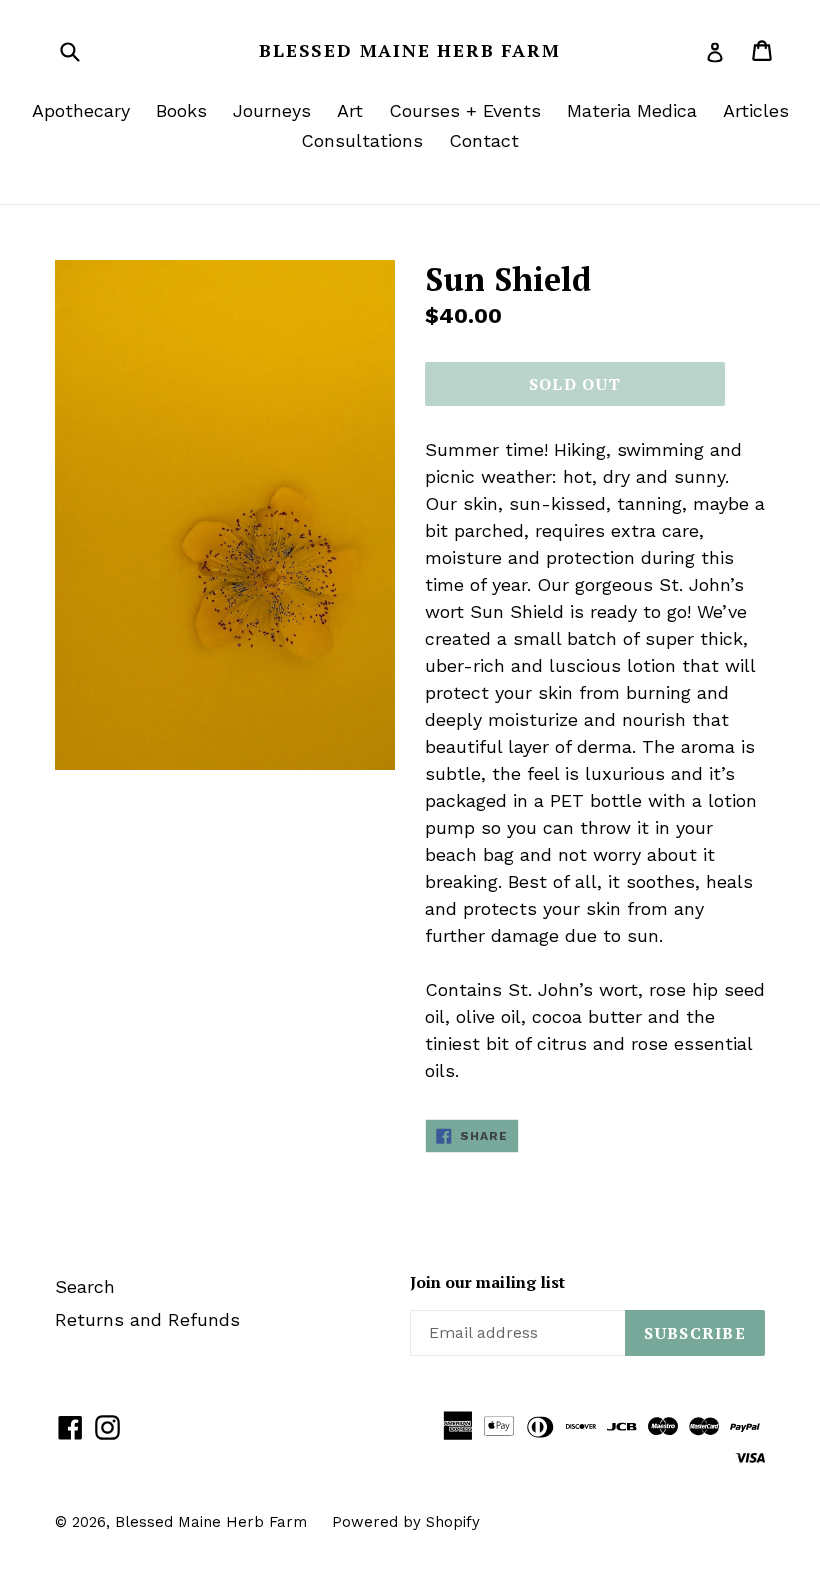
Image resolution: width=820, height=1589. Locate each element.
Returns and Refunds (147, 1319)
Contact (484, 140)
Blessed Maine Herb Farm (409, 51)
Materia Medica (632, 110)
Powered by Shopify (406, 1522)
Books (181, 110)
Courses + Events (465, 110)
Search (85, 1286)
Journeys (272, 110)
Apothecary (81, 110)
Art (350, 110)
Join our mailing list (487, 1282)
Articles (756, 110)
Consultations (362, 140)
